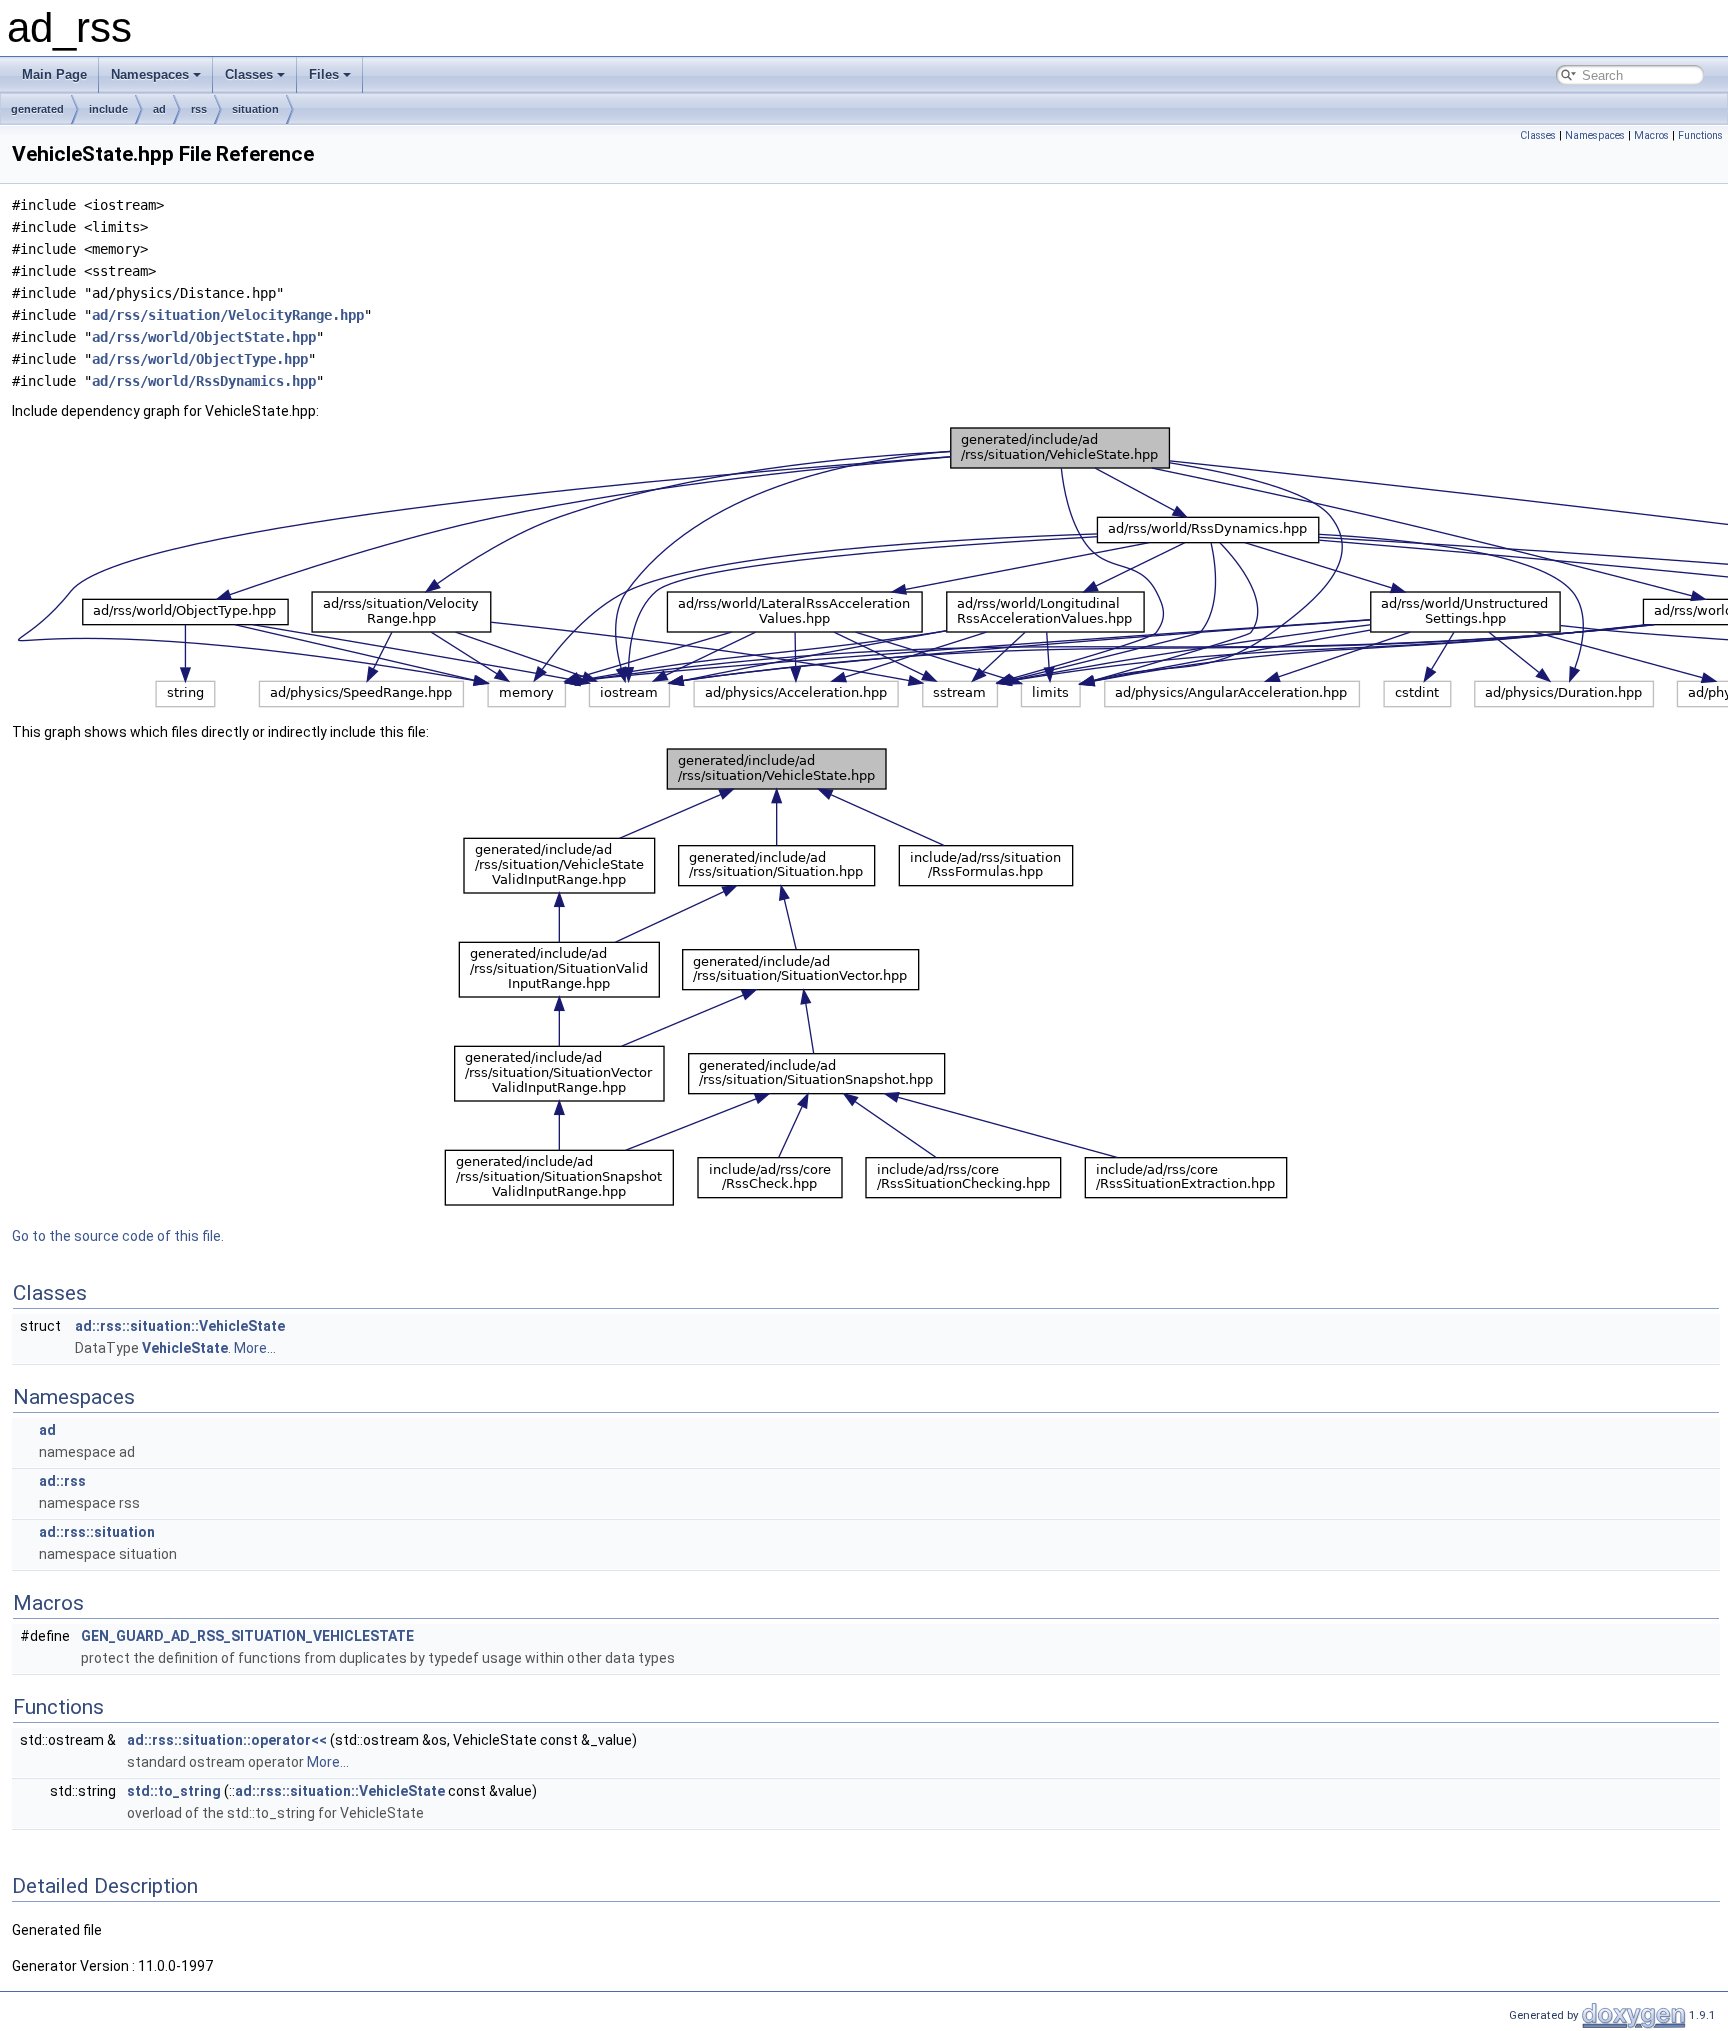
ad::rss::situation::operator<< (227, 1740)
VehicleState (185, 1348)
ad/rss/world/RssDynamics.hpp (204, 381)
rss (199, 109)
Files (324, 74)
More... (255, 1348)
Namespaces (150, 74)
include (108, 109)
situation (255, 109)
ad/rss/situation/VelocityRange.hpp (228, 315)
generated (37, 109)
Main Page (54, 74)
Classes (249, 74)
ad (159, 109)
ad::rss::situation (97, 1532)
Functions (1700, 135)
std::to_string (174, 1791)
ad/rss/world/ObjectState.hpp (204, 337)
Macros (1651, 135)
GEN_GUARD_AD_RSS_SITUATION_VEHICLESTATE (247, 1636)
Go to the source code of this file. (118, 1236)
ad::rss (62, 1481)
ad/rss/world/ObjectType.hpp (200, 359)
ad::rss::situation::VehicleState (180, 1326)
